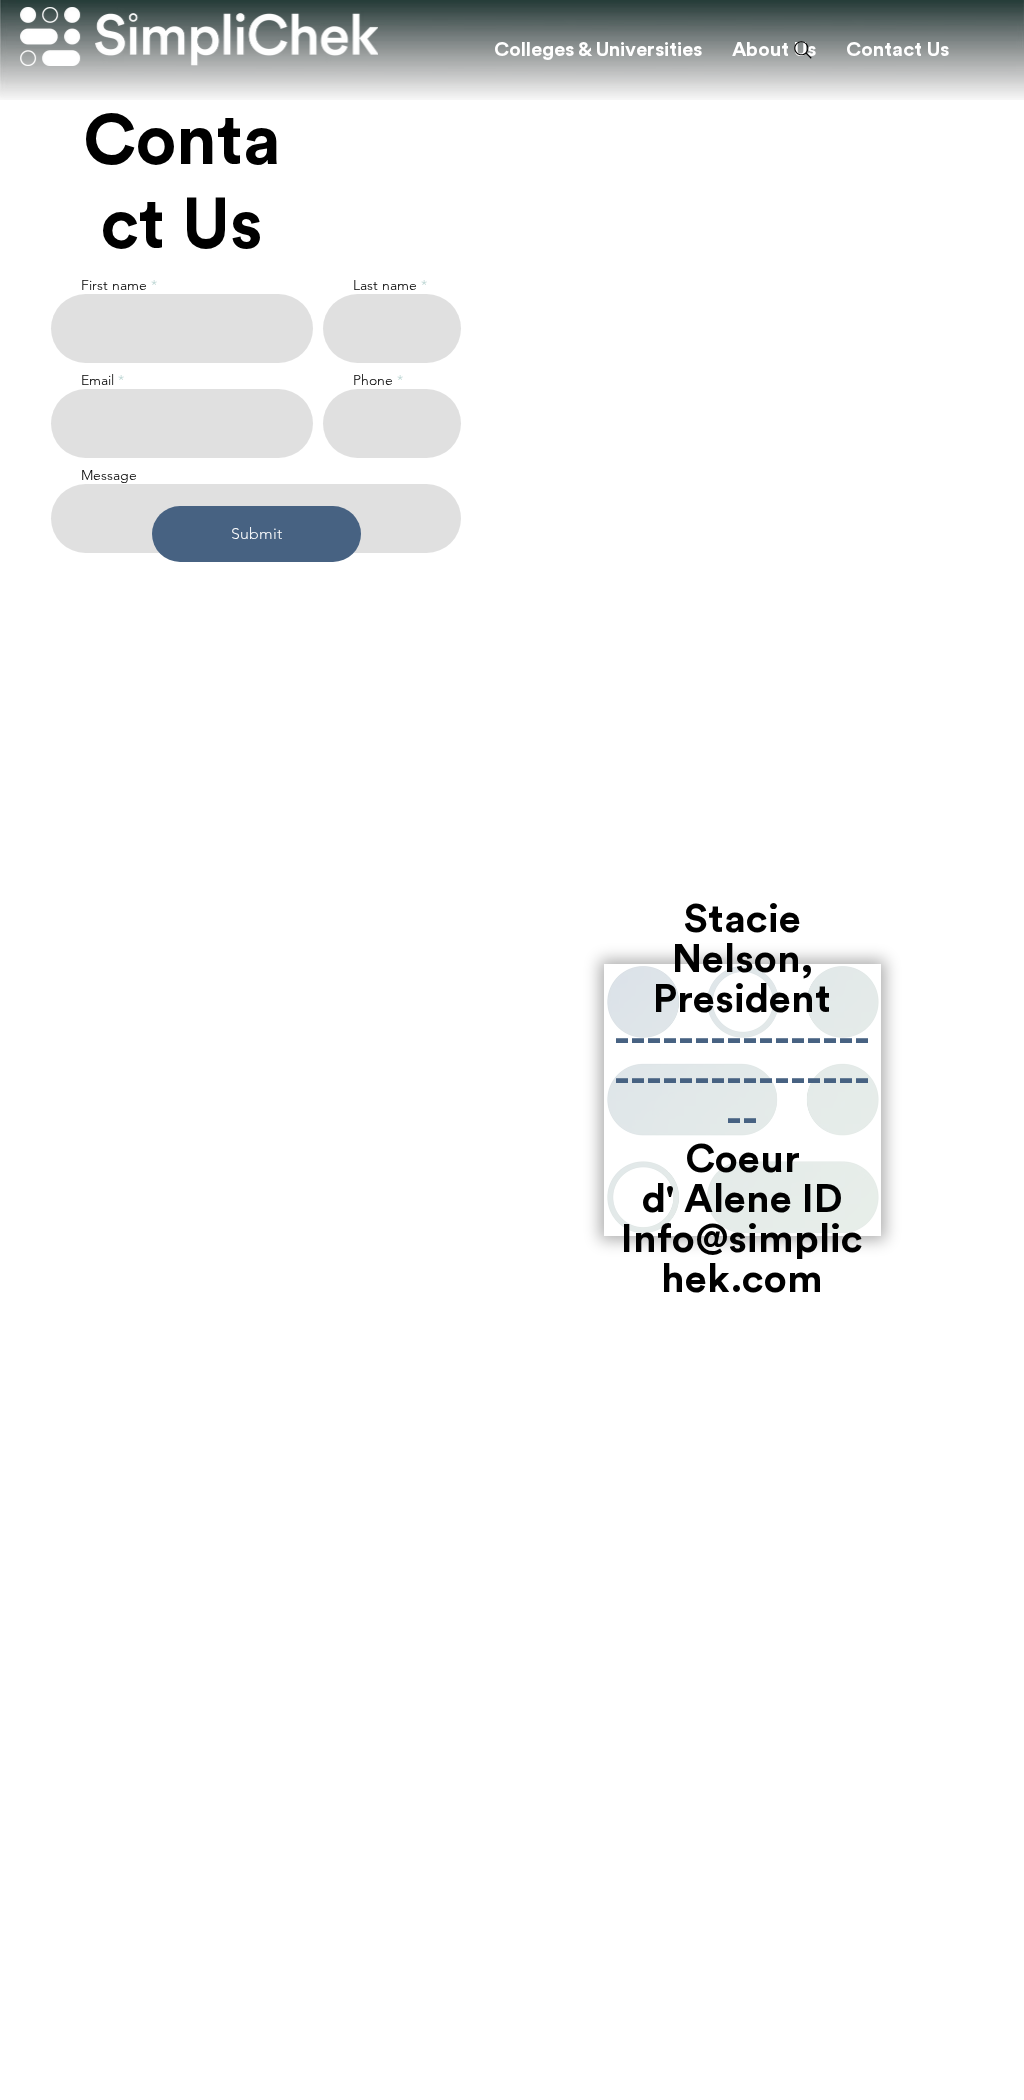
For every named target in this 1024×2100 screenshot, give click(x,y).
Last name (385, 285)
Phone (373, 380)
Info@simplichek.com (742, 1260)
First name (114, 285)
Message (109, 475)
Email (97, 380)
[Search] (803, 50)
